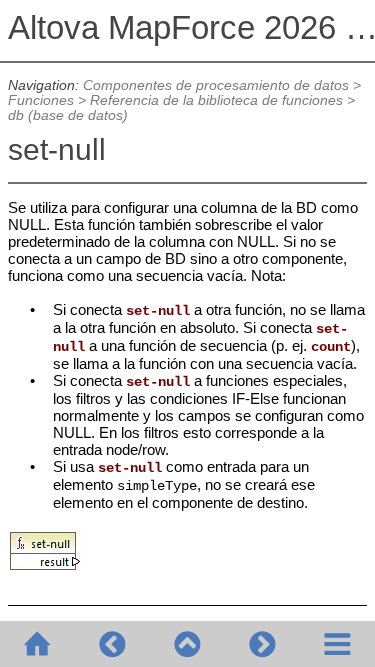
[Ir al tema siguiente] (262, 644)
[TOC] (337, 644)
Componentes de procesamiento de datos (216, 85)
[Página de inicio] (37, 644)
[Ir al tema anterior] (112, 644)
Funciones (41, 100)
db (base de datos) (68, 115)
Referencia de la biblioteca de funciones (216, 100)
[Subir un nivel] (187, 644)
